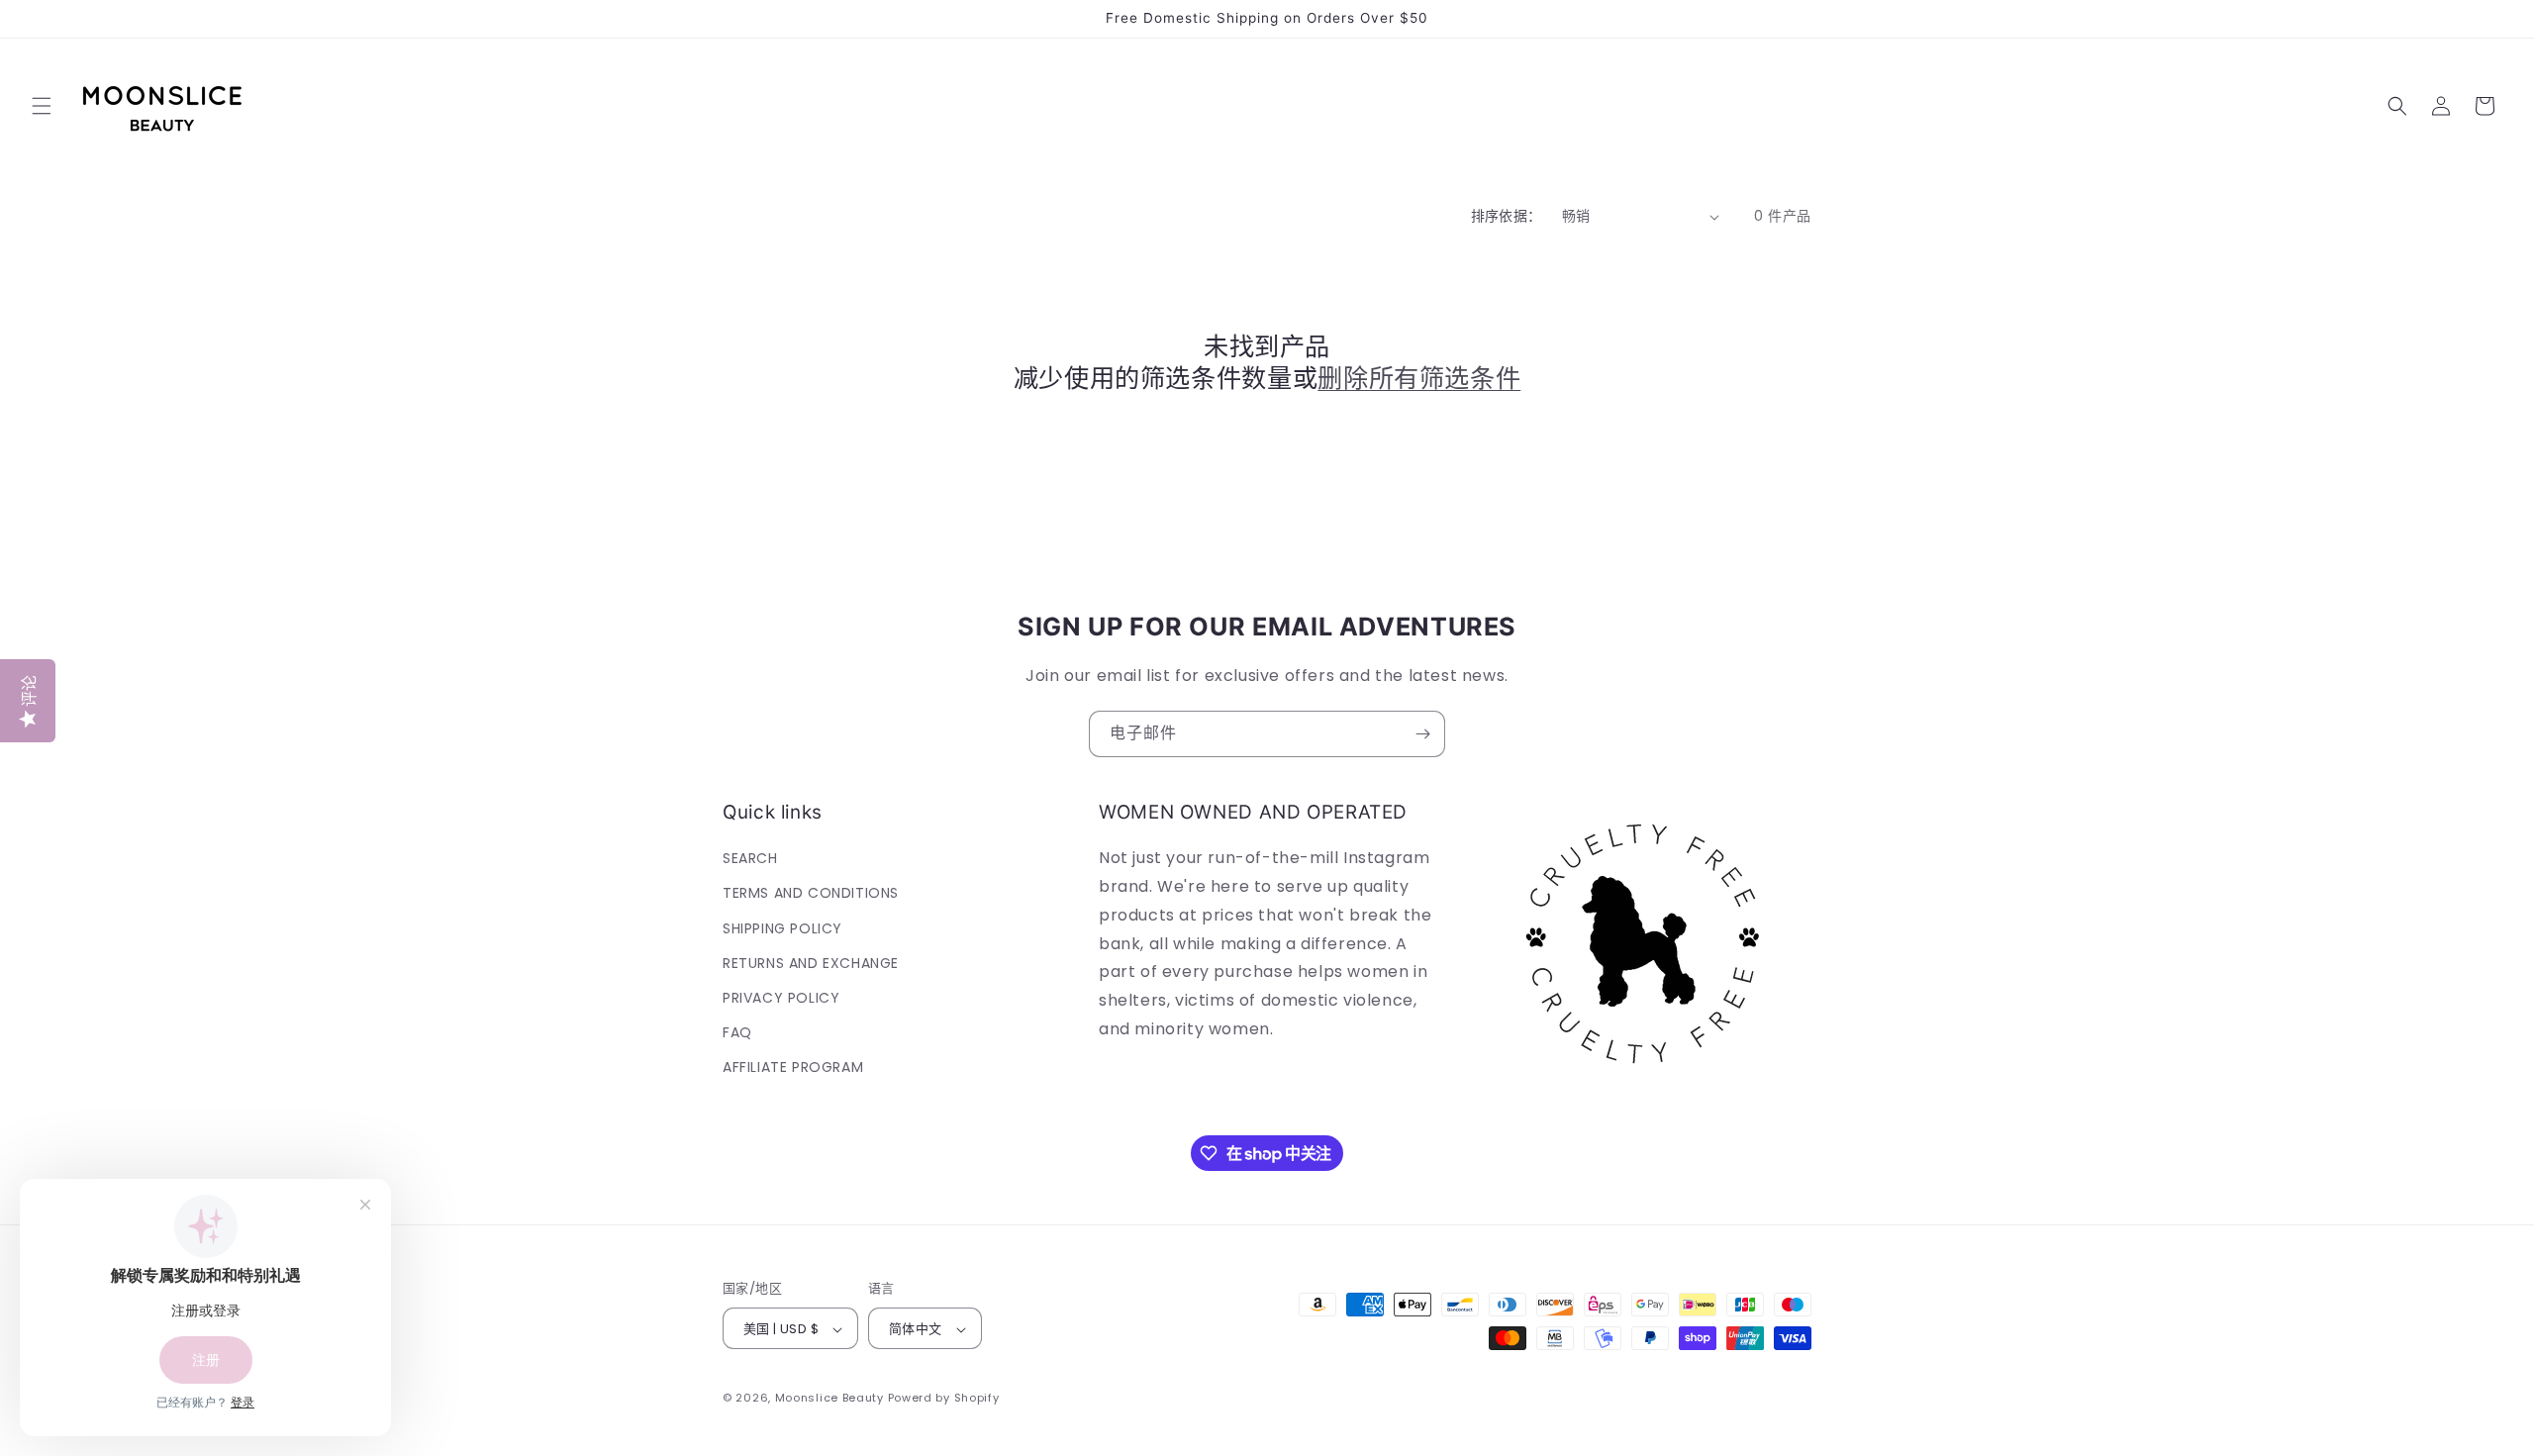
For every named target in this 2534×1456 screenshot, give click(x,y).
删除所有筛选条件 (1419, 379)
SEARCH (750, 858)
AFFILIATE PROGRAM (793, 1068)
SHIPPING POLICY (782, 928)
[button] (42, 106)
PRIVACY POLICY (781, 998)
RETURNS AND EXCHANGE (811, 963)
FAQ (737, 1032)
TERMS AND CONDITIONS (811, 894)
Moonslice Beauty (829, 1399)
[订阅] (1422, 734)
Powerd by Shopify (944, 1399)
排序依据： (1507, 216)
